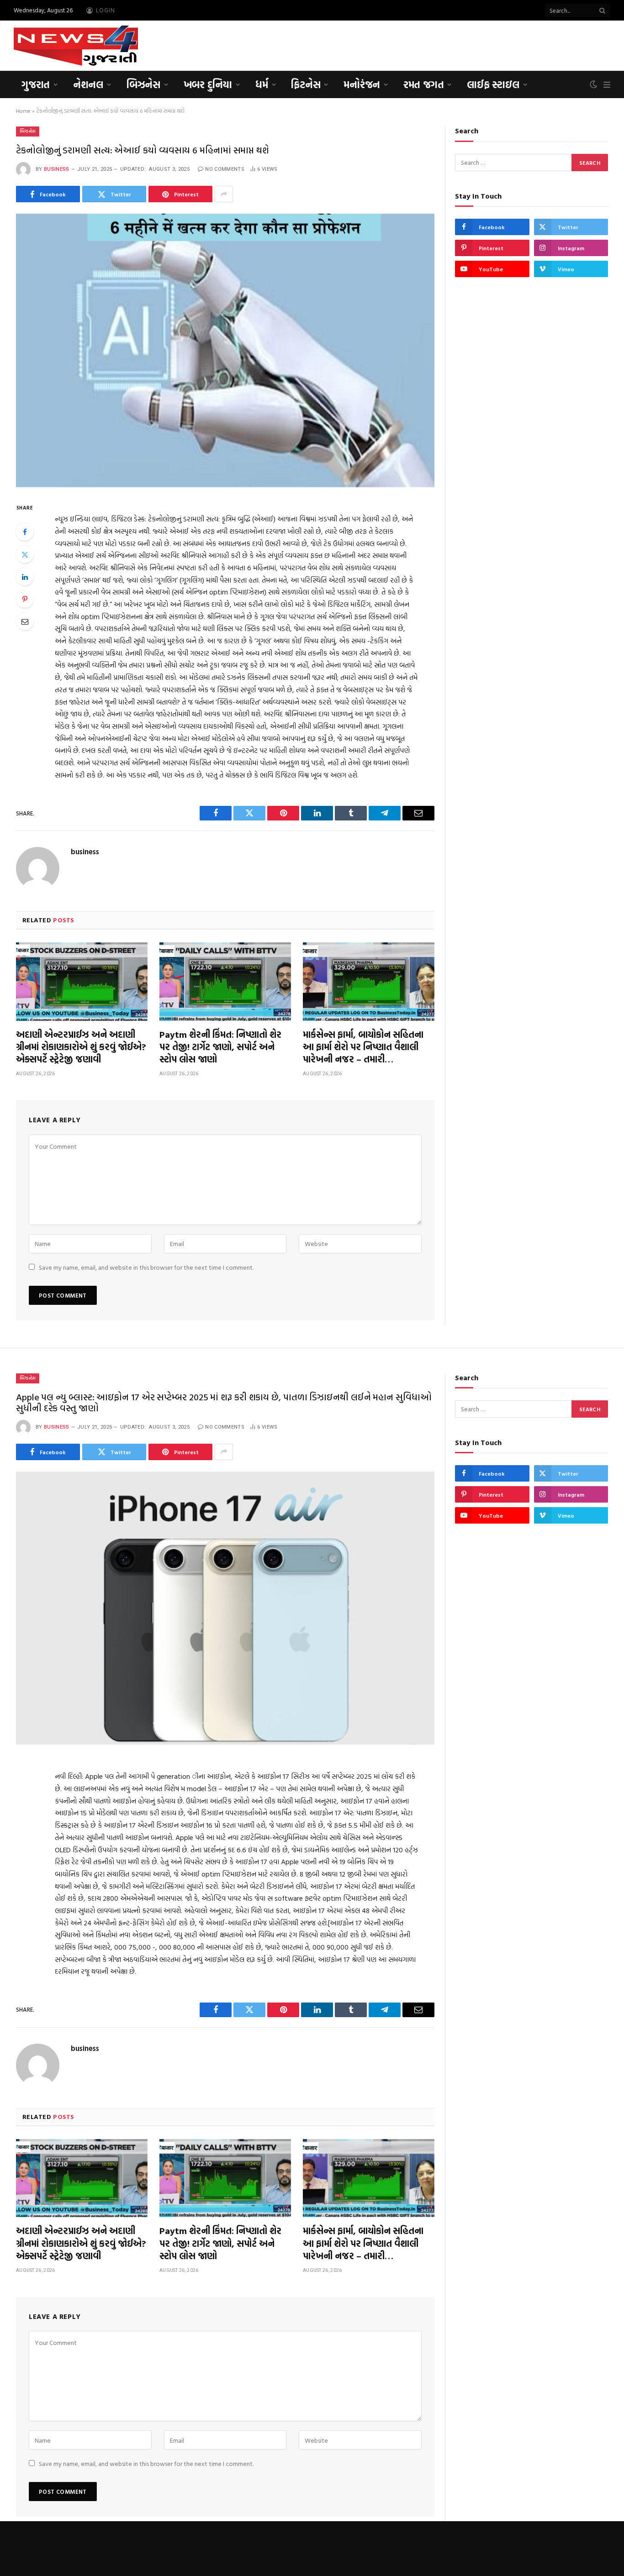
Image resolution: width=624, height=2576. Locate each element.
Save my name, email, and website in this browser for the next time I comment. (146, 1267)
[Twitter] (25, 554)
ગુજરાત (36, 84)
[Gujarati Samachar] (76, 46)
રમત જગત (423, 84)
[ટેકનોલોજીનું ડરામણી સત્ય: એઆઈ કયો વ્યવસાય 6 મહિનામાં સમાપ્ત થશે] (225, 350)
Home (23, 110)
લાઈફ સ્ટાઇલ (493, 84)
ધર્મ (262, 84)
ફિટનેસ (306, 84)
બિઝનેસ (143, 84)
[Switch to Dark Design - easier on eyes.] (593, 84)
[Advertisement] (444, 44)
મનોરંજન (362, 84)
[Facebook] (25, 532)
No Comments (225, 169)
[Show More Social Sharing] (224, 194)
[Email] (25, 621)
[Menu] (607, 85)
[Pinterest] (25, 599)
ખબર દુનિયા (208, 84)
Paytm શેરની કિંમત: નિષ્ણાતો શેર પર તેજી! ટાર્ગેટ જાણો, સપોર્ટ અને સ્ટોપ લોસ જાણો (220, 1047)
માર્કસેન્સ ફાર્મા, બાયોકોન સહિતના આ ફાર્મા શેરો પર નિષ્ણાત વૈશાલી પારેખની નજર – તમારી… (363, 1047)
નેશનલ (88, 84)
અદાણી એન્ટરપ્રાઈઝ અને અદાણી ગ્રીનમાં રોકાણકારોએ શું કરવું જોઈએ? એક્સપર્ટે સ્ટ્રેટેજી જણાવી (81, 1047)
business (57, 169)
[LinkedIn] (25, 577)
